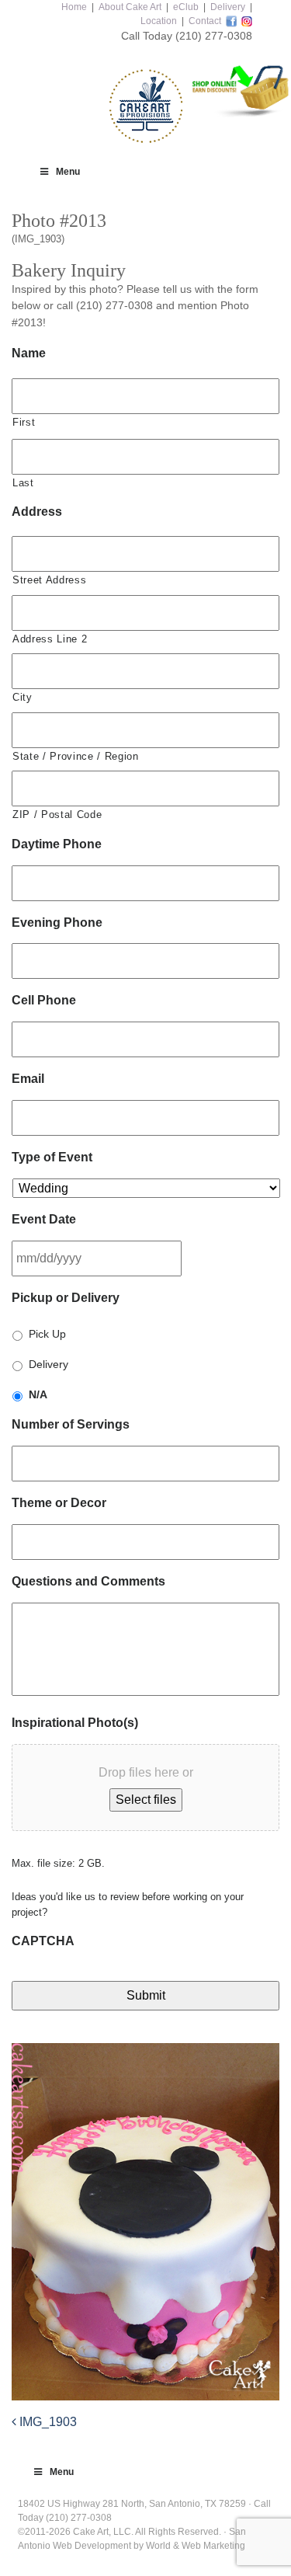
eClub (186, 7)
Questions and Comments (88, 1581)
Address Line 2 (50, 639)
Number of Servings (71, 1424)
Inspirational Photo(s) (75, 1723)
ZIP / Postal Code (57, 815)
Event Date (44, 1219)
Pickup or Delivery (66, 1298)
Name (29, 353)
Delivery (228, 7)
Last (23, 483)
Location (159, 21)
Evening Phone (57, 922)
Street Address (49, 580)
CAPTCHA (43, 1941)
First (24, 422)
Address (37, 512)
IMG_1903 (47, 2422)
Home (74, 7)
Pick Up (47, 1334)
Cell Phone (44, 1000)
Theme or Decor (59, 1503)
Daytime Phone (57, 844)
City (23, 697)
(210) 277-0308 (214, 36)
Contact (205, 21)
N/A (38, 1394)
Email (28, 1079)
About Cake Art (130, 7)
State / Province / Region (76, 756)
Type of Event (52, 1157)
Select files (146, 1800)
